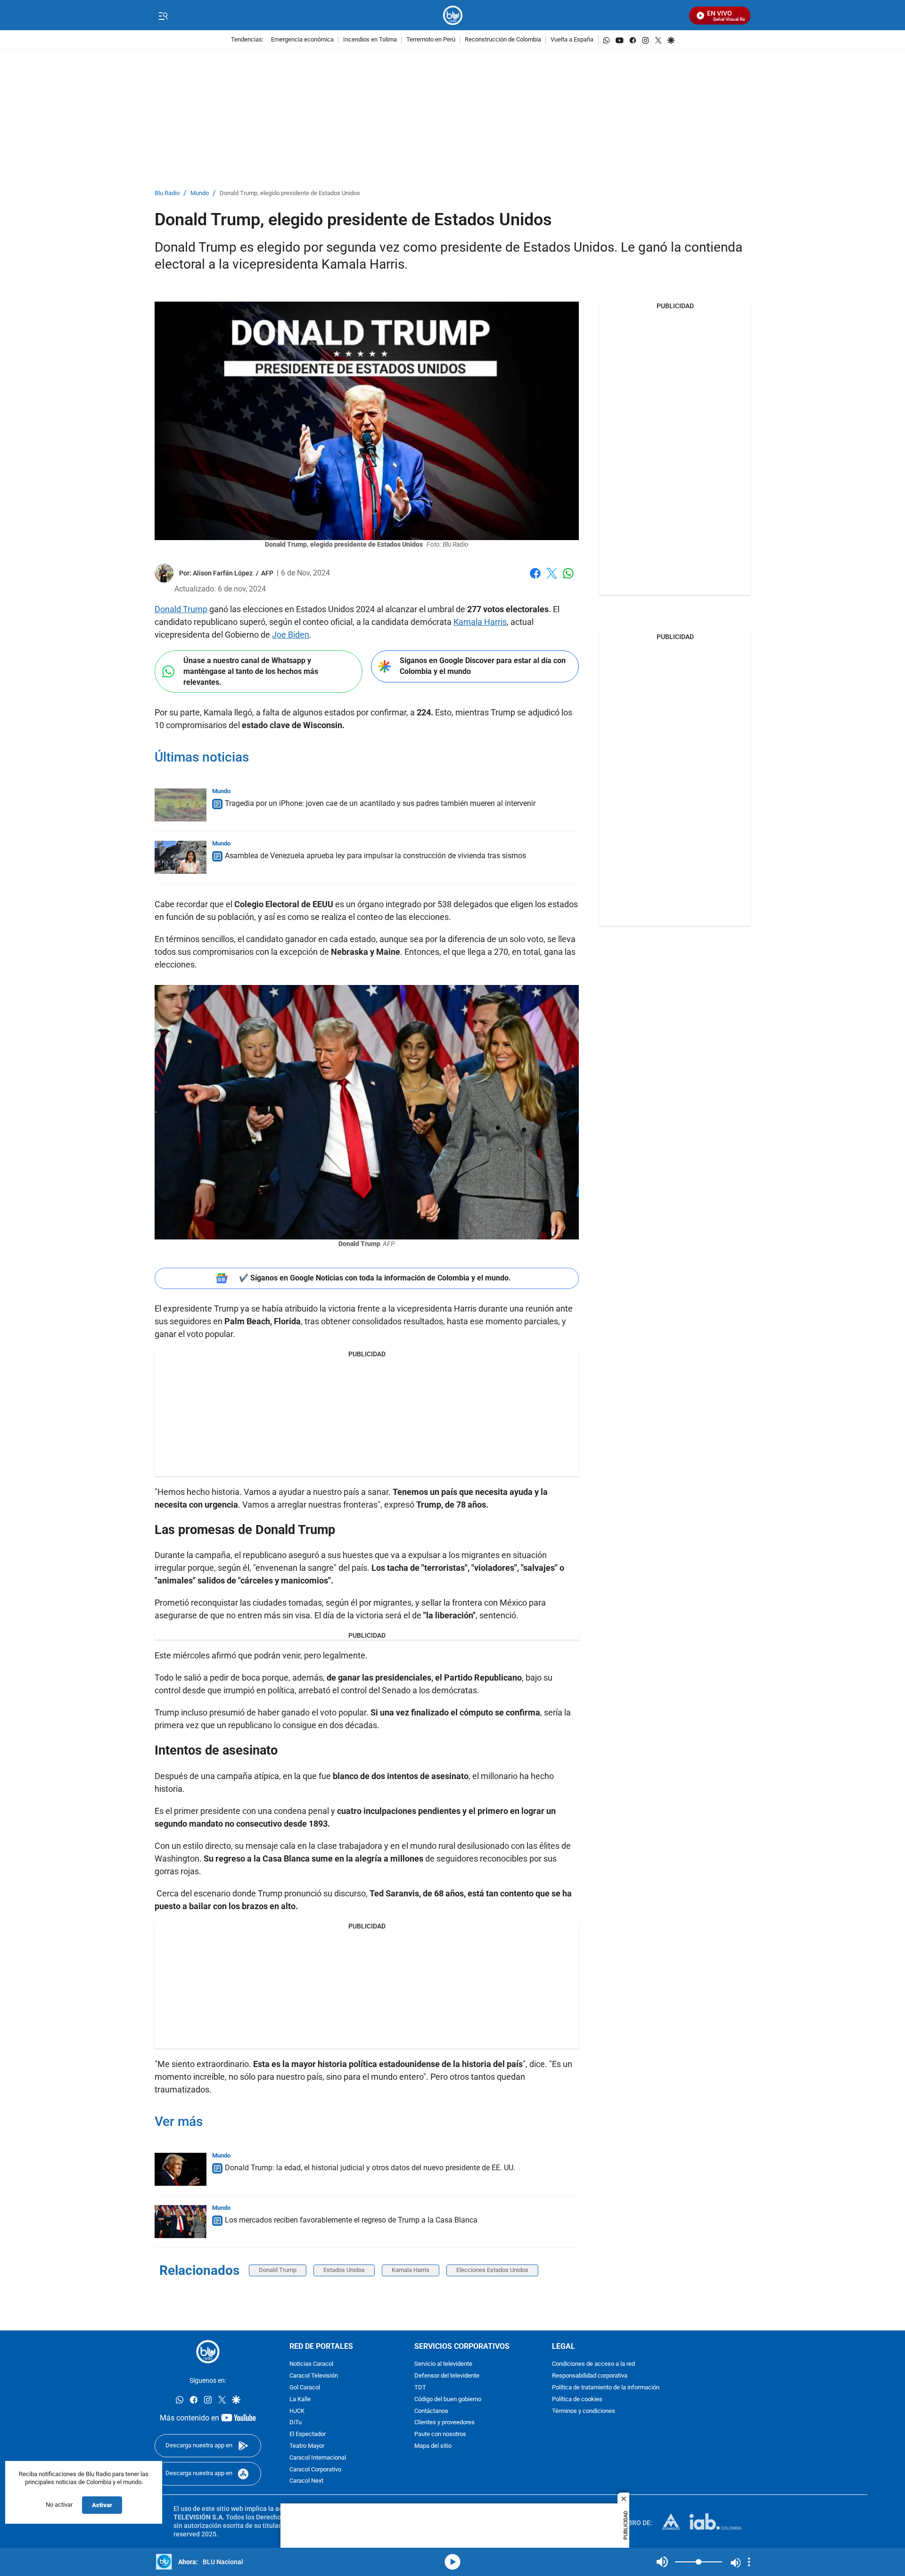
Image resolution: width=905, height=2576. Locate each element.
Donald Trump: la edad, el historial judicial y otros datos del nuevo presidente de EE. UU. (370, 2168)
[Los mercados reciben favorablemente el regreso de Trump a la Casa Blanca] (181, 2222)
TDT (420, 2388)
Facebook (535, 579)
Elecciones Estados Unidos (492, 2270)
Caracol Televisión (314, 2376)
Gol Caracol (305, 2388)
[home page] (453, 15)
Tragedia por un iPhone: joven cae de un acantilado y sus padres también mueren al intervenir (380, 803)
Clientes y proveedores (444, 2423)
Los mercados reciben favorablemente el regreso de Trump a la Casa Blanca (351, 2220)
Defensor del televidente (447, 2376)
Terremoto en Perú (431, 40)
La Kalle (300, 2400)
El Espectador (308, 2434)
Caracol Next (306, 2481)
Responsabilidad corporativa (590, 2376)
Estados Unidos (344, 2270)
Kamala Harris (480, 622)
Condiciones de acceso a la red (593, 2364)
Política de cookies (577, 2400)
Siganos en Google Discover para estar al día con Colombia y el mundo (483, 666)
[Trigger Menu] (163, 16)
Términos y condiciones (584, 2411)
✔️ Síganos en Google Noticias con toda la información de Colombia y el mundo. (375, 1278)
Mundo (200, 193)
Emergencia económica (302, 40)
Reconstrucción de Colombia (503, 40)
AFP (267, 573)
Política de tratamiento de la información (606, 2388)
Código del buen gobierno (448, 2400)
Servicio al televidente (443, 2364)
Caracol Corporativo (315, 2469)
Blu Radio (167, 193)
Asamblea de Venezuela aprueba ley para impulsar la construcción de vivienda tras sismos (375, 856)
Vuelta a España (572, 40)
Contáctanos (431, 2411)
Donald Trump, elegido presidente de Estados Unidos (290, 193)
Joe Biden (291, 635)
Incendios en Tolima (370, 40)
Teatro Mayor (307, 2446)
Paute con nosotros (440, 2434)
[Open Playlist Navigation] (749, 2562)
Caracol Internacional (318, 2458)
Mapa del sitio (433, 2446)
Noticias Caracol (311, 2364)
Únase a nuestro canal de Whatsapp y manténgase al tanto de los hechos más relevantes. (251, 671)
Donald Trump (181, 609)
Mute (662, 2562)
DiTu (296, 2423)
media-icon (452, 2562)
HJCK (297, 2411)
